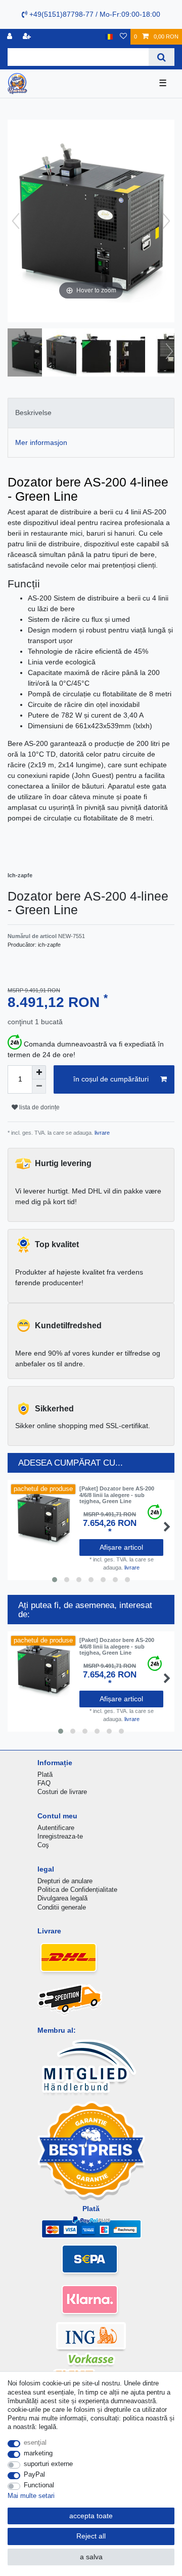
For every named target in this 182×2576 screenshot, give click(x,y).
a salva (91, 2557)
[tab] (91, 413)
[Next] (166, 221)
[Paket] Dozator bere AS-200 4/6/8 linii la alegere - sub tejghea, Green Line (117, 1495)
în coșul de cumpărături (111, 1079)
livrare (101, 1133)
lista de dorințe (39, 1107)
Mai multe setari (31, 2496)
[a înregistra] (28, 37)
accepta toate (91, 2516)
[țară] (109, 37)
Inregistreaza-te (60, 1836)
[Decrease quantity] (39, 1087)
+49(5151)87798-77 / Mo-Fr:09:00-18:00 (94, 14)
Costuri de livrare (62, 1792)
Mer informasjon (41, 442)
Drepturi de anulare (65, 1881)
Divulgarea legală (62, 1898)
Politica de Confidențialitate (77, 1890)
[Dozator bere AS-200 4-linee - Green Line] (33, 354)
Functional (39, 2485)
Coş (43, 1845)
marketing (38, 2453)
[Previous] (16, 221)
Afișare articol (121, 1547)
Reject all (91, 2536)
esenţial (35, 2442)
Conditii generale (62, 1907)
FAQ (44, 1783)
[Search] (162, 57)
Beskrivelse (33, 413)
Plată (45, 1775)
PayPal (34, 2474)
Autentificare (56, 1828)
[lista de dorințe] (123, 37)
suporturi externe (48, 2464)
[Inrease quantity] (39, 1072)
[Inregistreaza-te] (11, 37)
